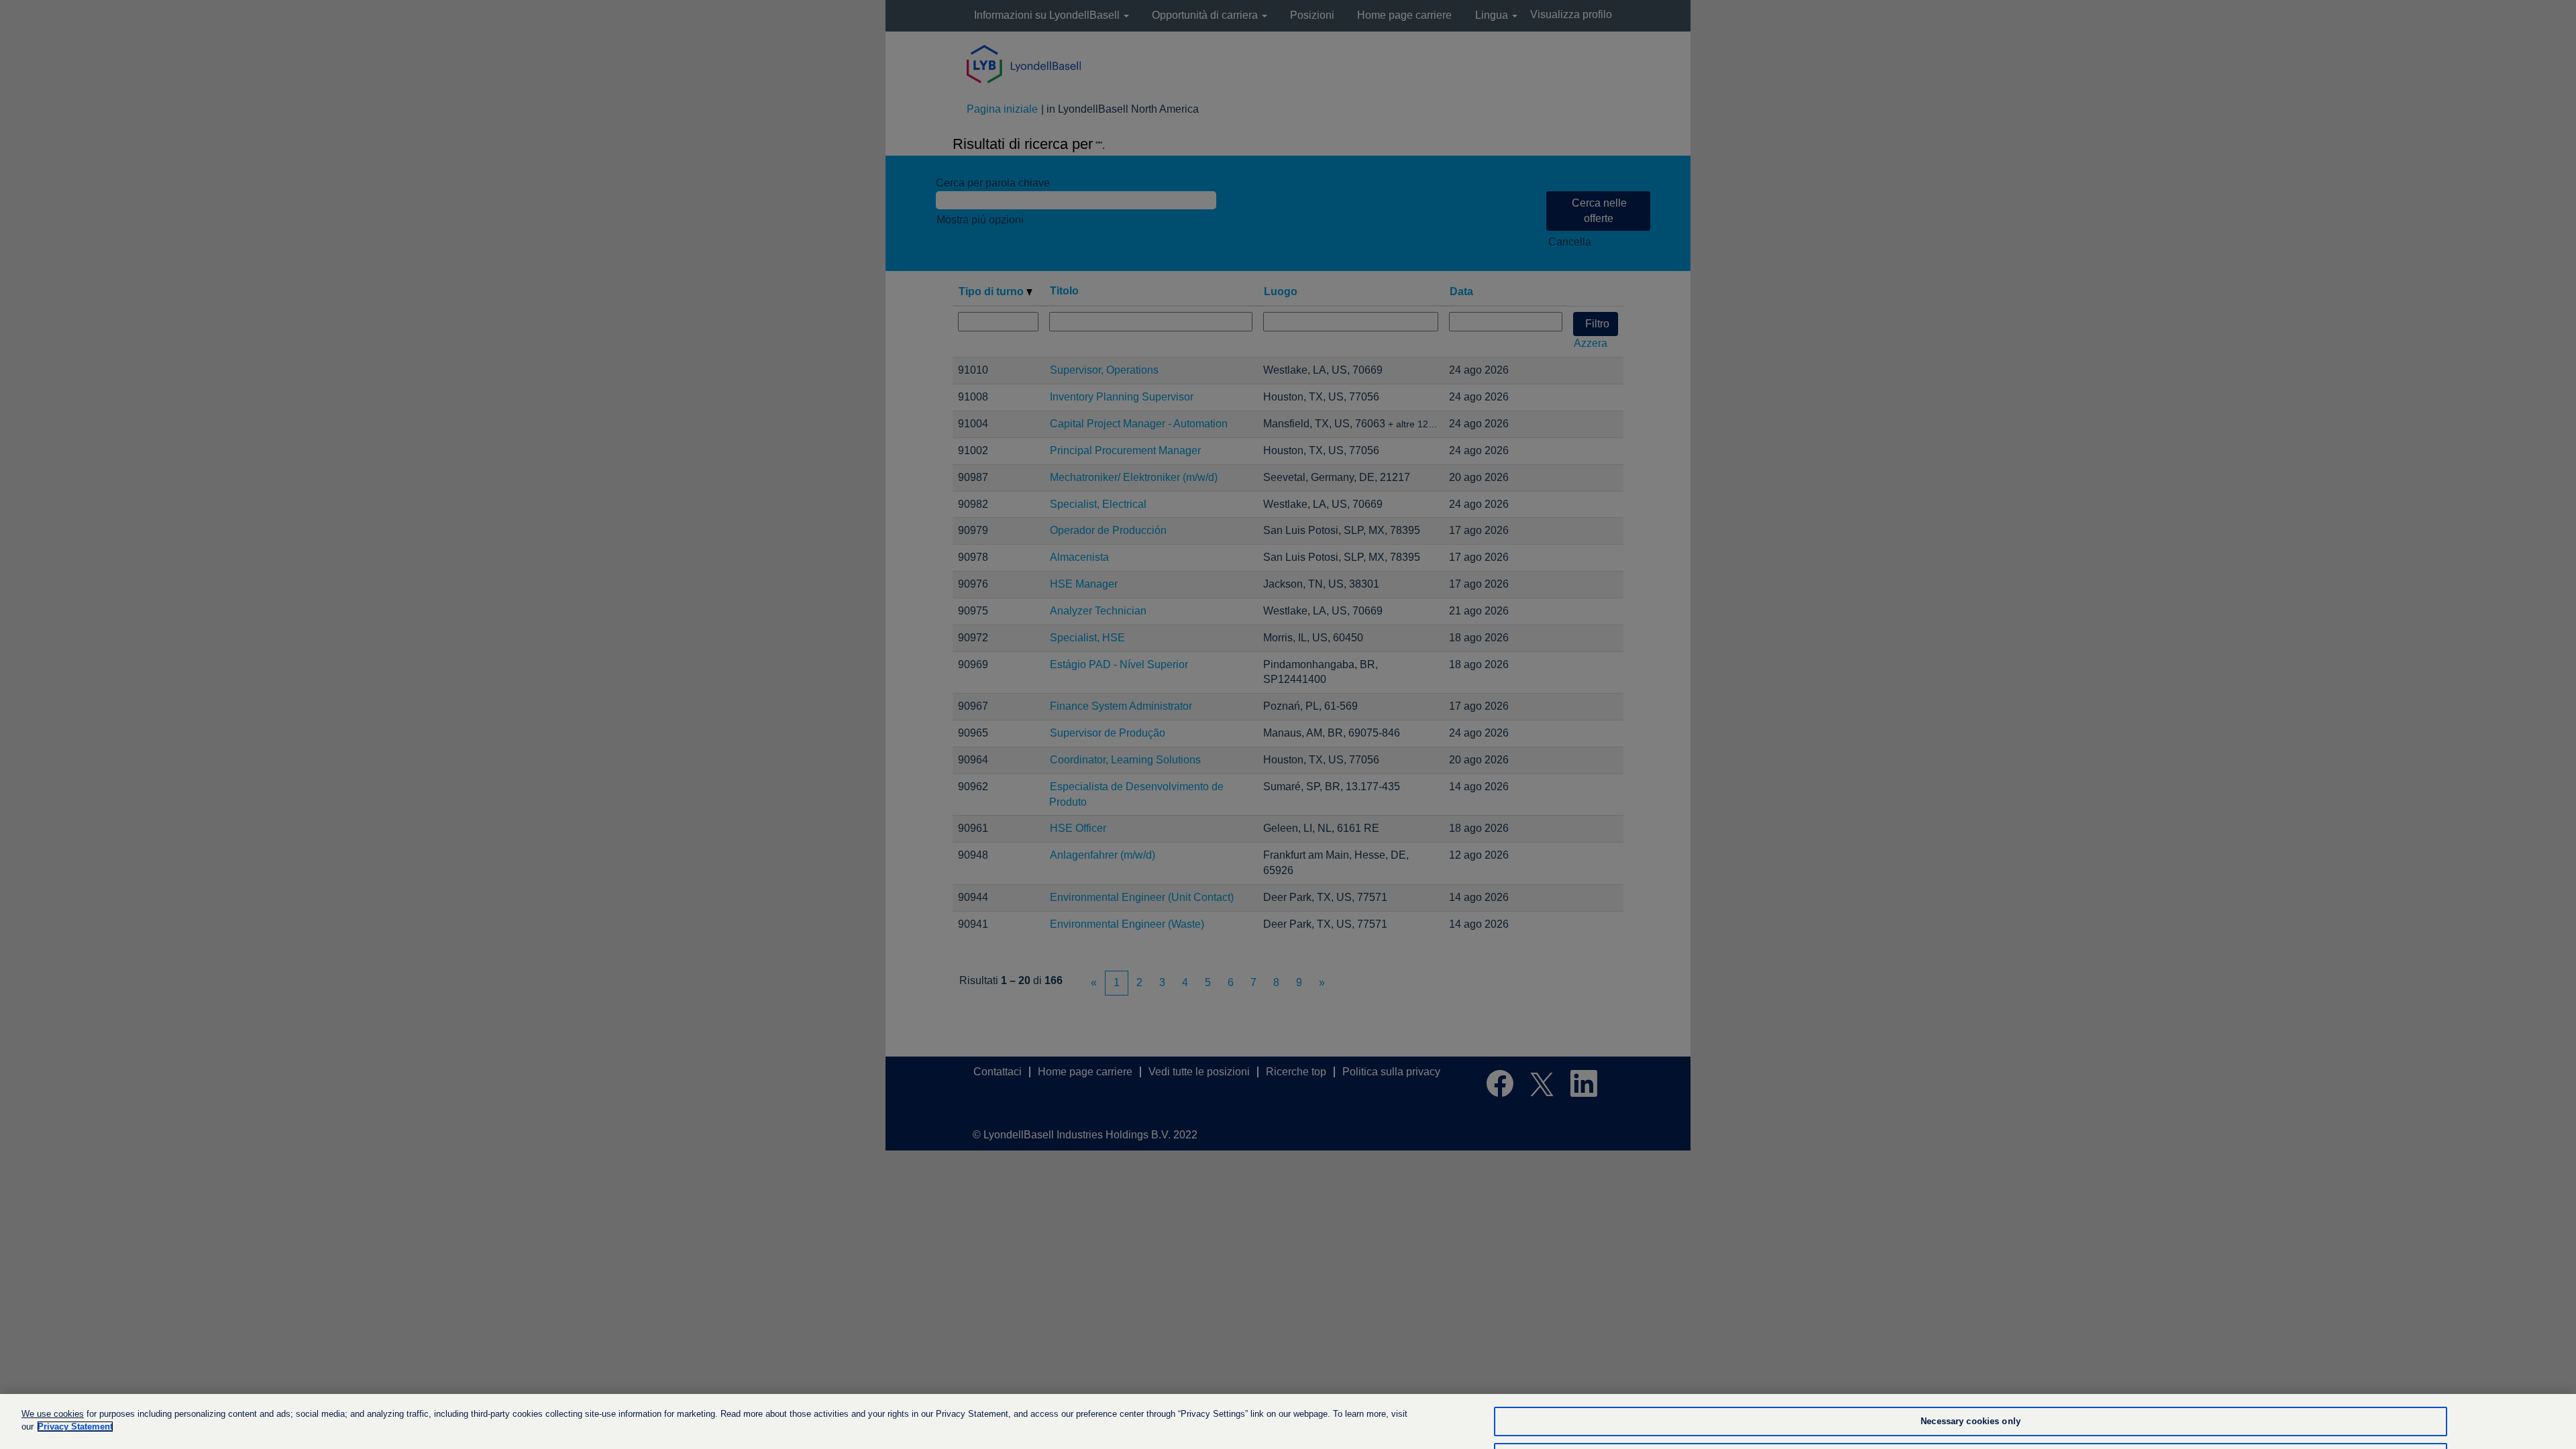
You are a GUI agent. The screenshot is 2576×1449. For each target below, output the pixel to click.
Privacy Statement (75, 1427)
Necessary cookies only (1971, 1422)
